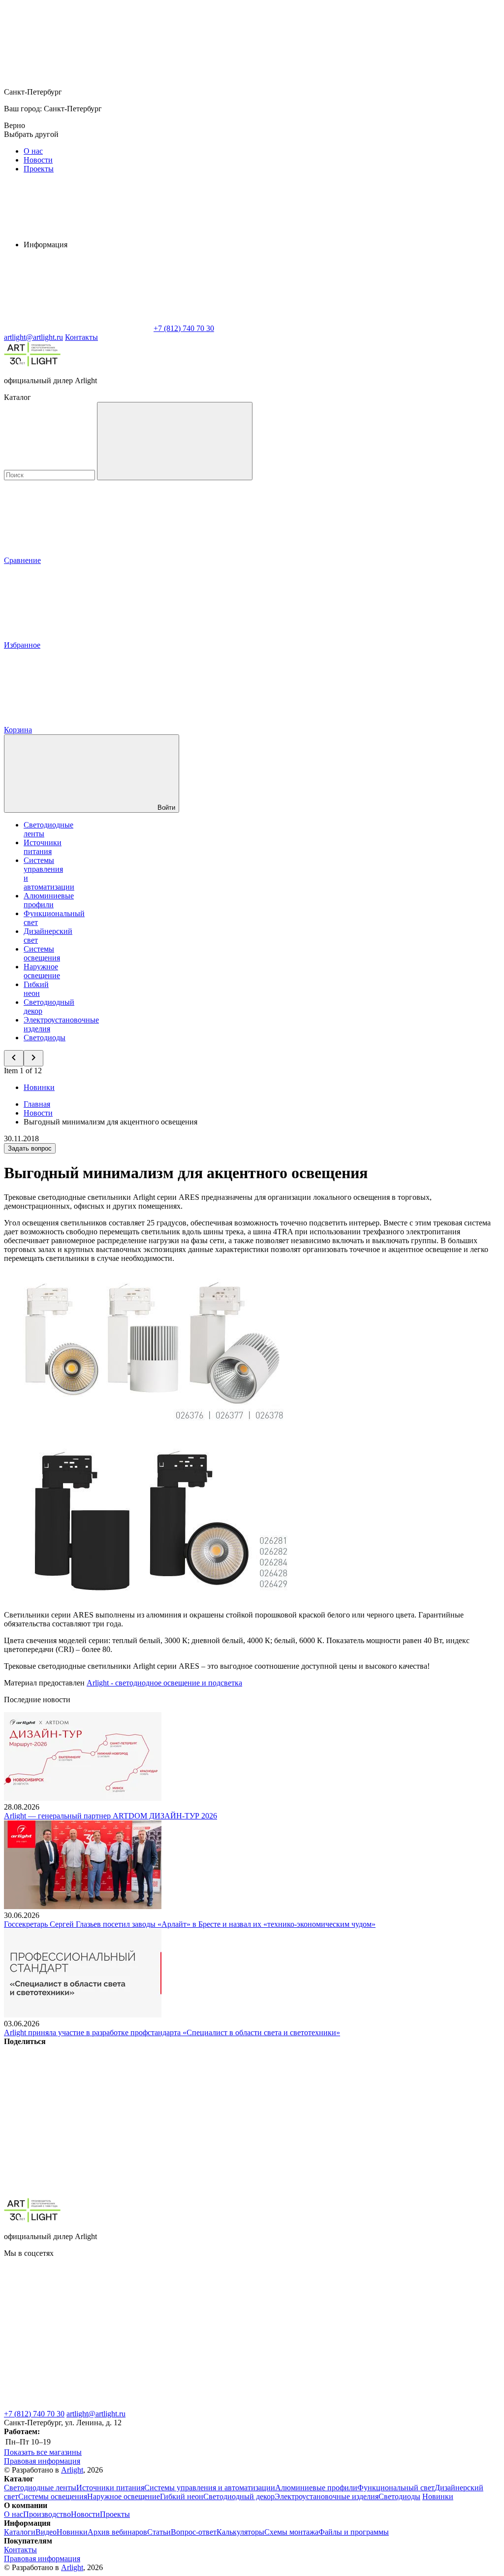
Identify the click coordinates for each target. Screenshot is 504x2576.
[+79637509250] (373, 2329)
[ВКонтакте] (78, 2117)
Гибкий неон (36, 989)
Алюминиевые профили (49, 900)
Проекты (39, 169)
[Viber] (377, 2117)
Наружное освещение (42, 971)
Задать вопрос (30, 1148)
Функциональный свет (396, 2488)
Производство (47, 2514)
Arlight (72, 2470)
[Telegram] (227, 2193)
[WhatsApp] (78, 328)
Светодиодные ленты (40, 2488)
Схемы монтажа (291, 2532)
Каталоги (20, 2532)
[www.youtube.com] (225, 2329)
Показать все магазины (43, 2452)
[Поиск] (175, 441)
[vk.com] (78, 2329)
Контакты (81, 337)
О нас (33, 151)
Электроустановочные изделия (327, 2496)
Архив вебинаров (117, 2532)
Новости (38, 160)
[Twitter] (227, 2117)
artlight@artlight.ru (96, 2414)
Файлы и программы (354, 2532)
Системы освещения (42, 953)
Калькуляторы (240, 2532)
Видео (46, 2532)
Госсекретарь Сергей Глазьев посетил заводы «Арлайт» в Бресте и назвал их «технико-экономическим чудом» (190, 1924)
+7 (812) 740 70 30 (34, 2414)
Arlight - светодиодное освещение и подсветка (164, 1683)
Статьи (159, 2532)
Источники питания (43, 847)
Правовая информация (42, 2461)
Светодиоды (45, 1038)
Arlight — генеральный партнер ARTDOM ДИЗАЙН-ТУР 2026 (110, 1816)
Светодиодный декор (239, 2496)
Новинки (39, 1087)
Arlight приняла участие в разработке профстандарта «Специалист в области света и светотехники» (172, 2032)
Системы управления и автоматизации (210, 2488)
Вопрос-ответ (194, 2532)
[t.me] (78, 2405)
